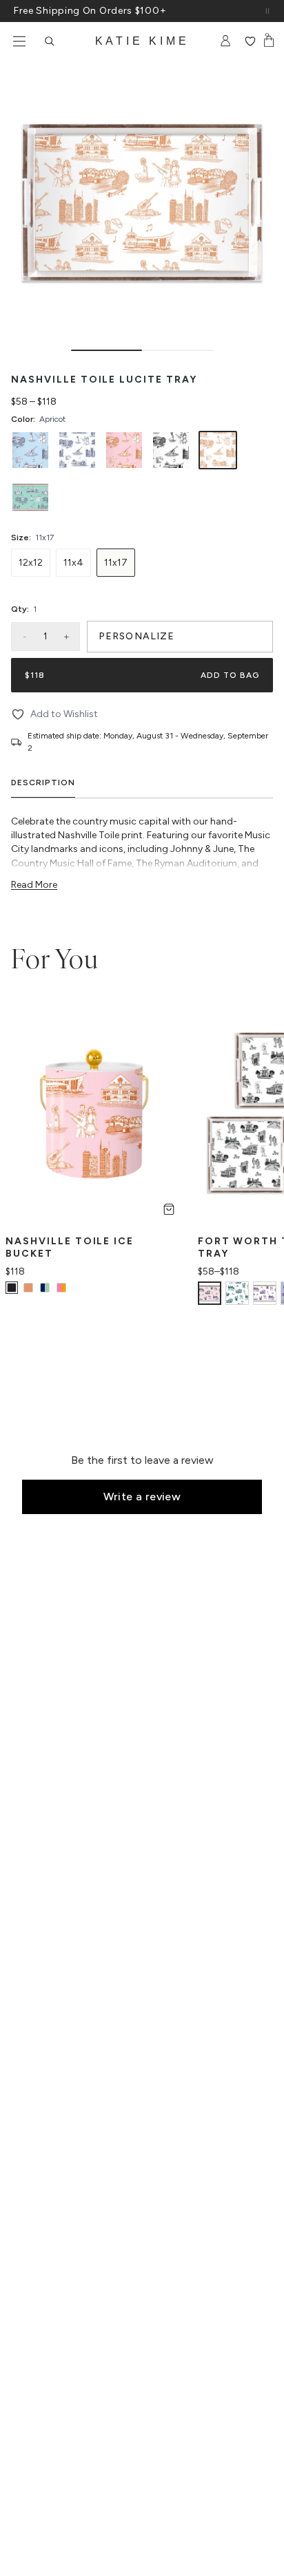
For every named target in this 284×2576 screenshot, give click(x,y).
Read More (34, 885)
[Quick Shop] (169, 1209)
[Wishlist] (250, 41)
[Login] (226, 41)
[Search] (50, 41)
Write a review (142, 1497)
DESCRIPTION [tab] (43, 783)
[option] (30, 450)
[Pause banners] (267, 11)
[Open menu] (19, 41)
